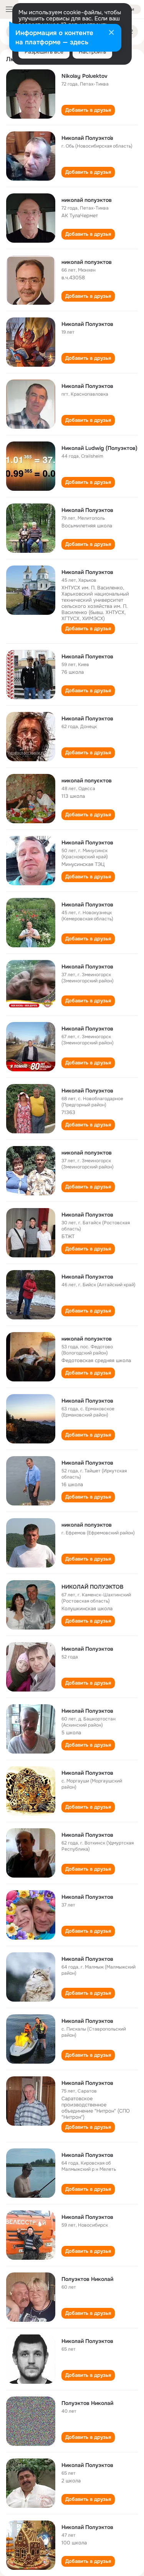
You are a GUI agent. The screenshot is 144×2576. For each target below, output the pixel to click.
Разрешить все (44, 52)
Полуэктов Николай (87, 2279)
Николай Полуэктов (87, 324)
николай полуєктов (87, 780)
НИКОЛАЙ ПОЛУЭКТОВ (92, 1587)
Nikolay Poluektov (84, 76)
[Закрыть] (111, 33)
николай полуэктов (87, 200)
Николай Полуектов (87, 656)
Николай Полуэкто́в (87, 138)
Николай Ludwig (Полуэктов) (99, 448)
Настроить (92, 52)
